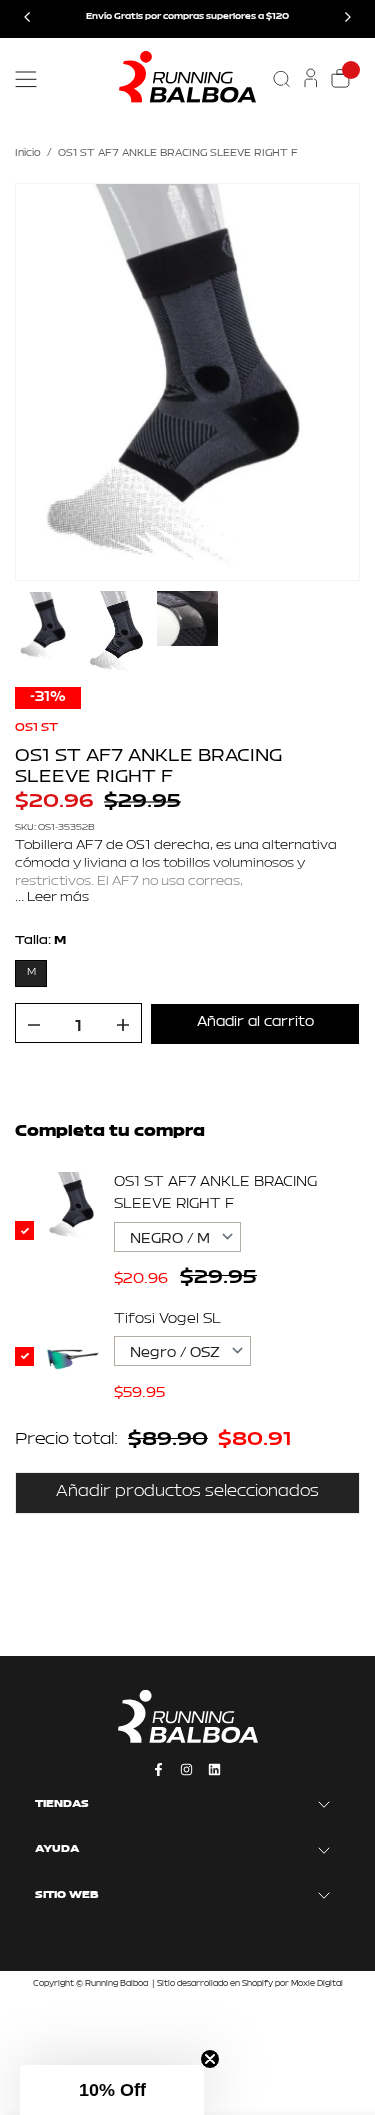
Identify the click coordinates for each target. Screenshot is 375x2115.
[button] (112, 2090)
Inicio (28, 153)
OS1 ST (36, 728)
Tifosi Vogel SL (167, 1319)
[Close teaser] (210, 2059)
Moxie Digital (317, 1984)
